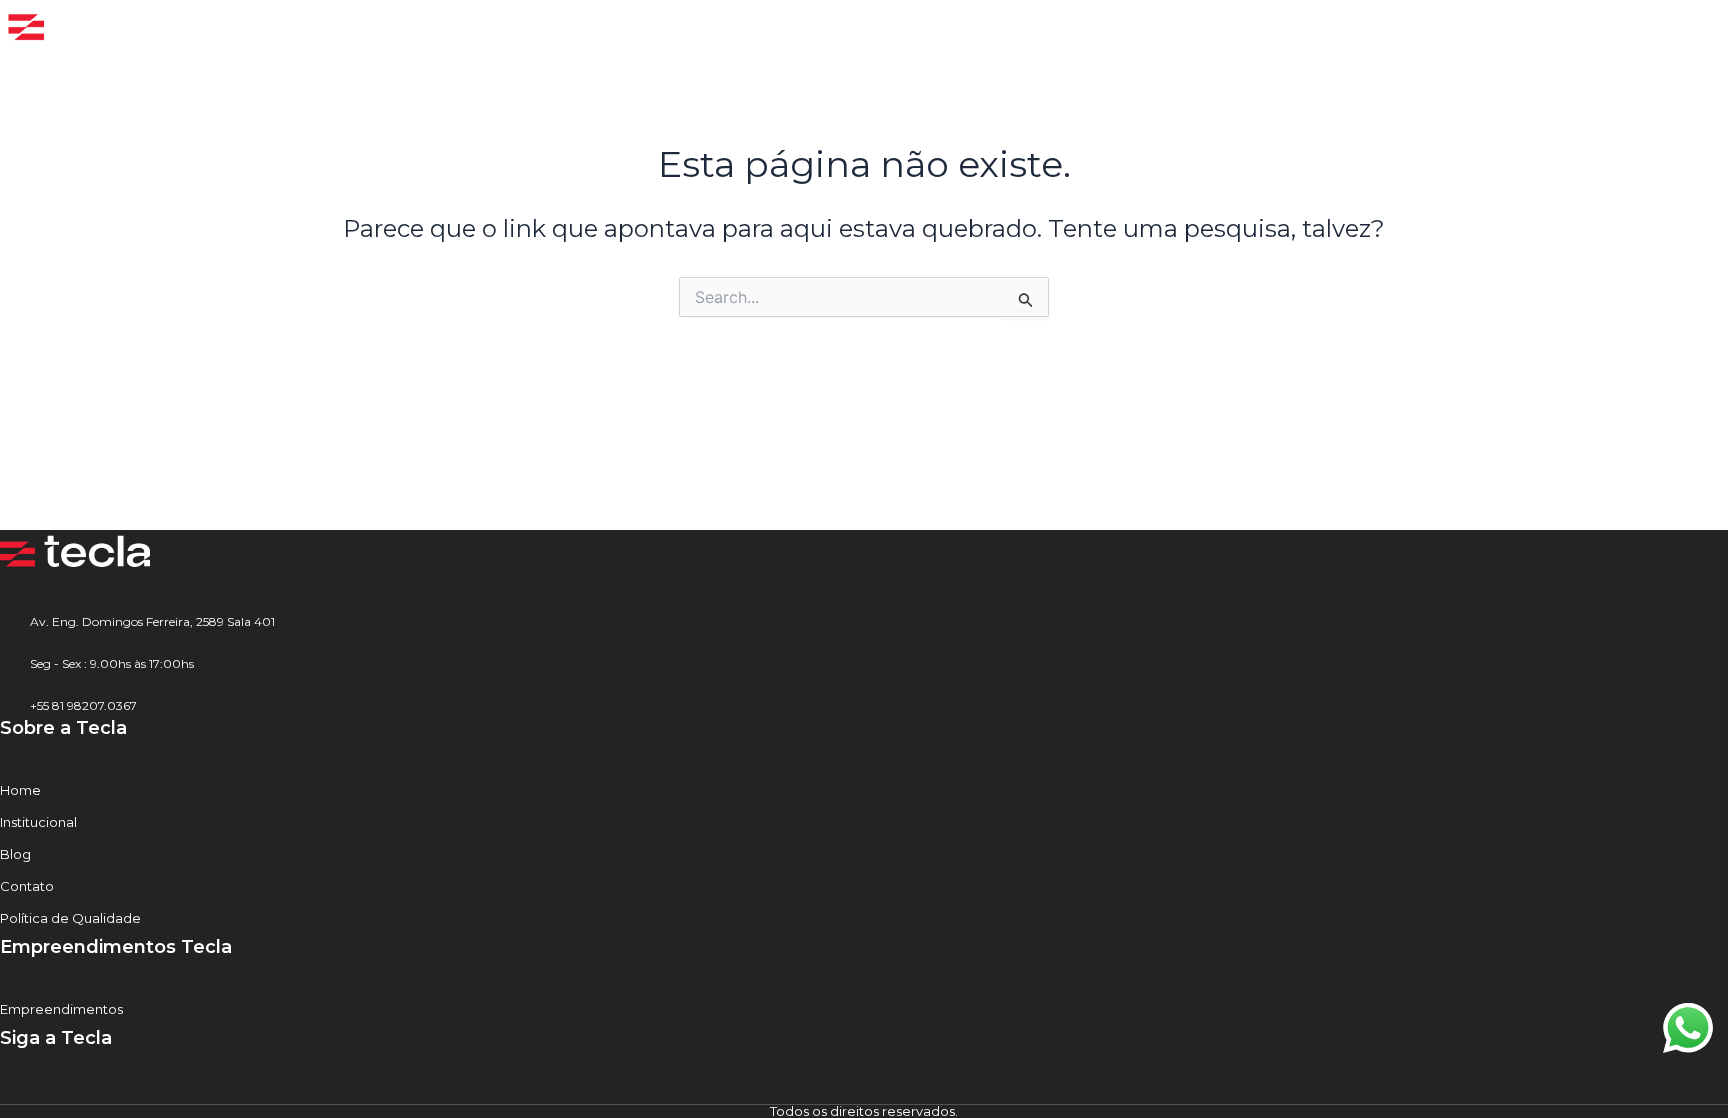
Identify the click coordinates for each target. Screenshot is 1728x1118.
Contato (27, 886)
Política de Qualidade (70, 918)
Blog (15, 854)
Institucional (38, 822)
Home (20, 790)
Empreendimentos (61, 1009)
